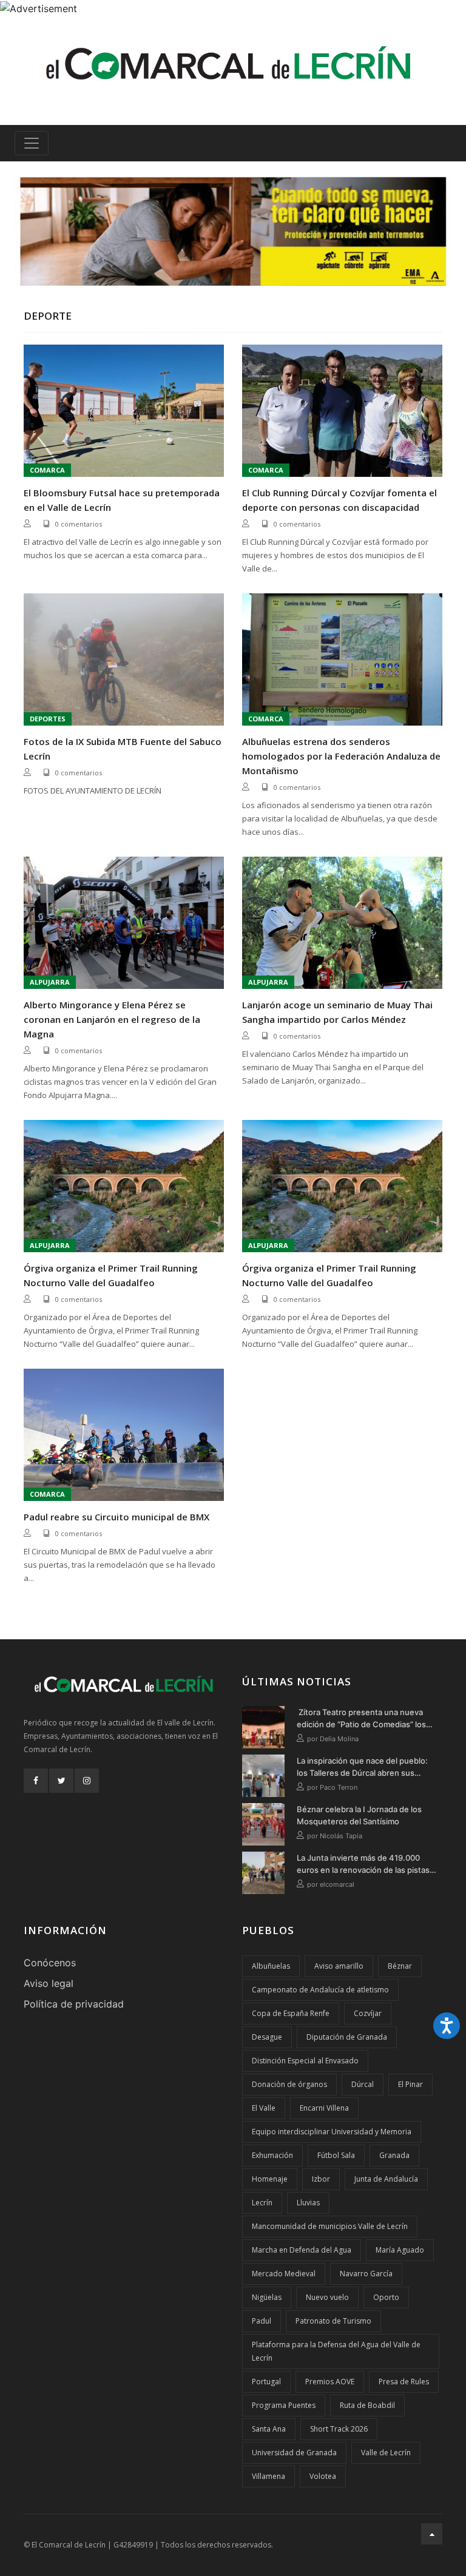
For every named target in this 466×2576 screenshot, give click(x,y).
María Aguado (400, 2250)
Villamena (268, 2476)
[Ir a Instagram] (87, 1781)
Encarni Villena (324, 2108)
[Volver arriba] (432, 2534)
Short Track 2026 (339, 2429)
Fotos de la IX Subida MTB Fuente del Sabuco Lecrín (123, 749)
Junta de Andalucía (386, 2179)
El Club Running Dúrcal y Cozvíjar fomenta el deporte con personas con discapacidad (339, 500)
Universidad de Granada (294, 2453)
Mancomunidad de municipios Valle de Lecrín (330, 2226)
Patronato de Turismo (333, 2321)
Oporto (386, 2297)
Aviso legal (49, 1983)
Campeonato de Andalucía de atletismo (320, 1990)
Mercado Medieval (284, 2274)
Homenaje (270, 2179)
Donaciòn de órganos (289, 2084)
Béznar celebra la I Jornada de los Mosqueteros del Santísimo (359, 1815)
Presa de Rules (404, 2382)
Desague (267, 2037)
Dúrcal (363, 2084)
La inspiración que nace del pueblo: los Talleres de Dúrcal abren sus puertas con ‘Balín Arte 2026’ (362, 1767)
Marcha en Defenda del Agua (302, 2250)
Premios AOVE (330, 2382)
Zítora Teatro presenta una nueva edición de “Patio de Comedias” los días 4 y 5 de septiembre (361, 1719)
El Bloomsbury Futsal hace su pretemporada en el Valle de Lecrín (122, 500)
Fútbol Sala (336, 2155)
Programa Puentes (284, 2405)
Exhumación (272, 2155)
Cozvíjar (368, 2013)
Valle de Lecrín (386, 2453)
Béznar (400, 1966)
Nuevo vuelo (327, 2297)
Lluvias (308, 2203)
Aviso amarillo (339, 1966)
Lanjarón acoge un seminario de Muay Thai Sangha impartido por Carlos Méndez (337, 1012)
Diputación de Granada (347, 2037)
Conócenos (50, 1963)
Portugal (266, 2382)
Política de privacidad (74, 2004)
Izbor (321, 2179)
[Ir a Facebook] (36, 1781)
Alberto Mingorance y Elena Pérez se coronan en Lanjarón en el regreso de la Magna (112, 1019)
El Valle (264, 2108)
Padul (262, 2321)
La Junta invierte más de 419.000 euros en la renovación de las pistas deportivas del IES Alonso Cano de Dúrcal (363, 1864)
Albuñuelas (271, 1966)
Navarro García (366, 2274)
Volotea (323, 2476)
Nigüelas (267, 2297)
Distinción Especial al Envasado (305, 2061)
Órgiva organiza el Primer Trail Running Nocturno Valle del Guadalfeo (111, 1275)
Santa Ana (269, 2429)
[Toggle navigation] (32, 143)
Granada (394, 2155)
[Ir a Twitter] (61, 1781)
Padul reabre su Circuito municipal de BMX (116, 1517)
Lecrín (262, 2203)
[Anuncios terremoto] (233, 231)
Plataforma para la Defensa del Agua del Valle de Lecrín (336, 2351)
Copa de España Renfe (291, 2013)
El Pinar (410, 2084)
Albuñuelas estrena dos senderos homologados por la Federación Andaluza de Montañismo (341, 756)
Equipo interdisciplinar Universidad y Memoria (332, 2132)
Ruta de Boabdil (367, 2405)
